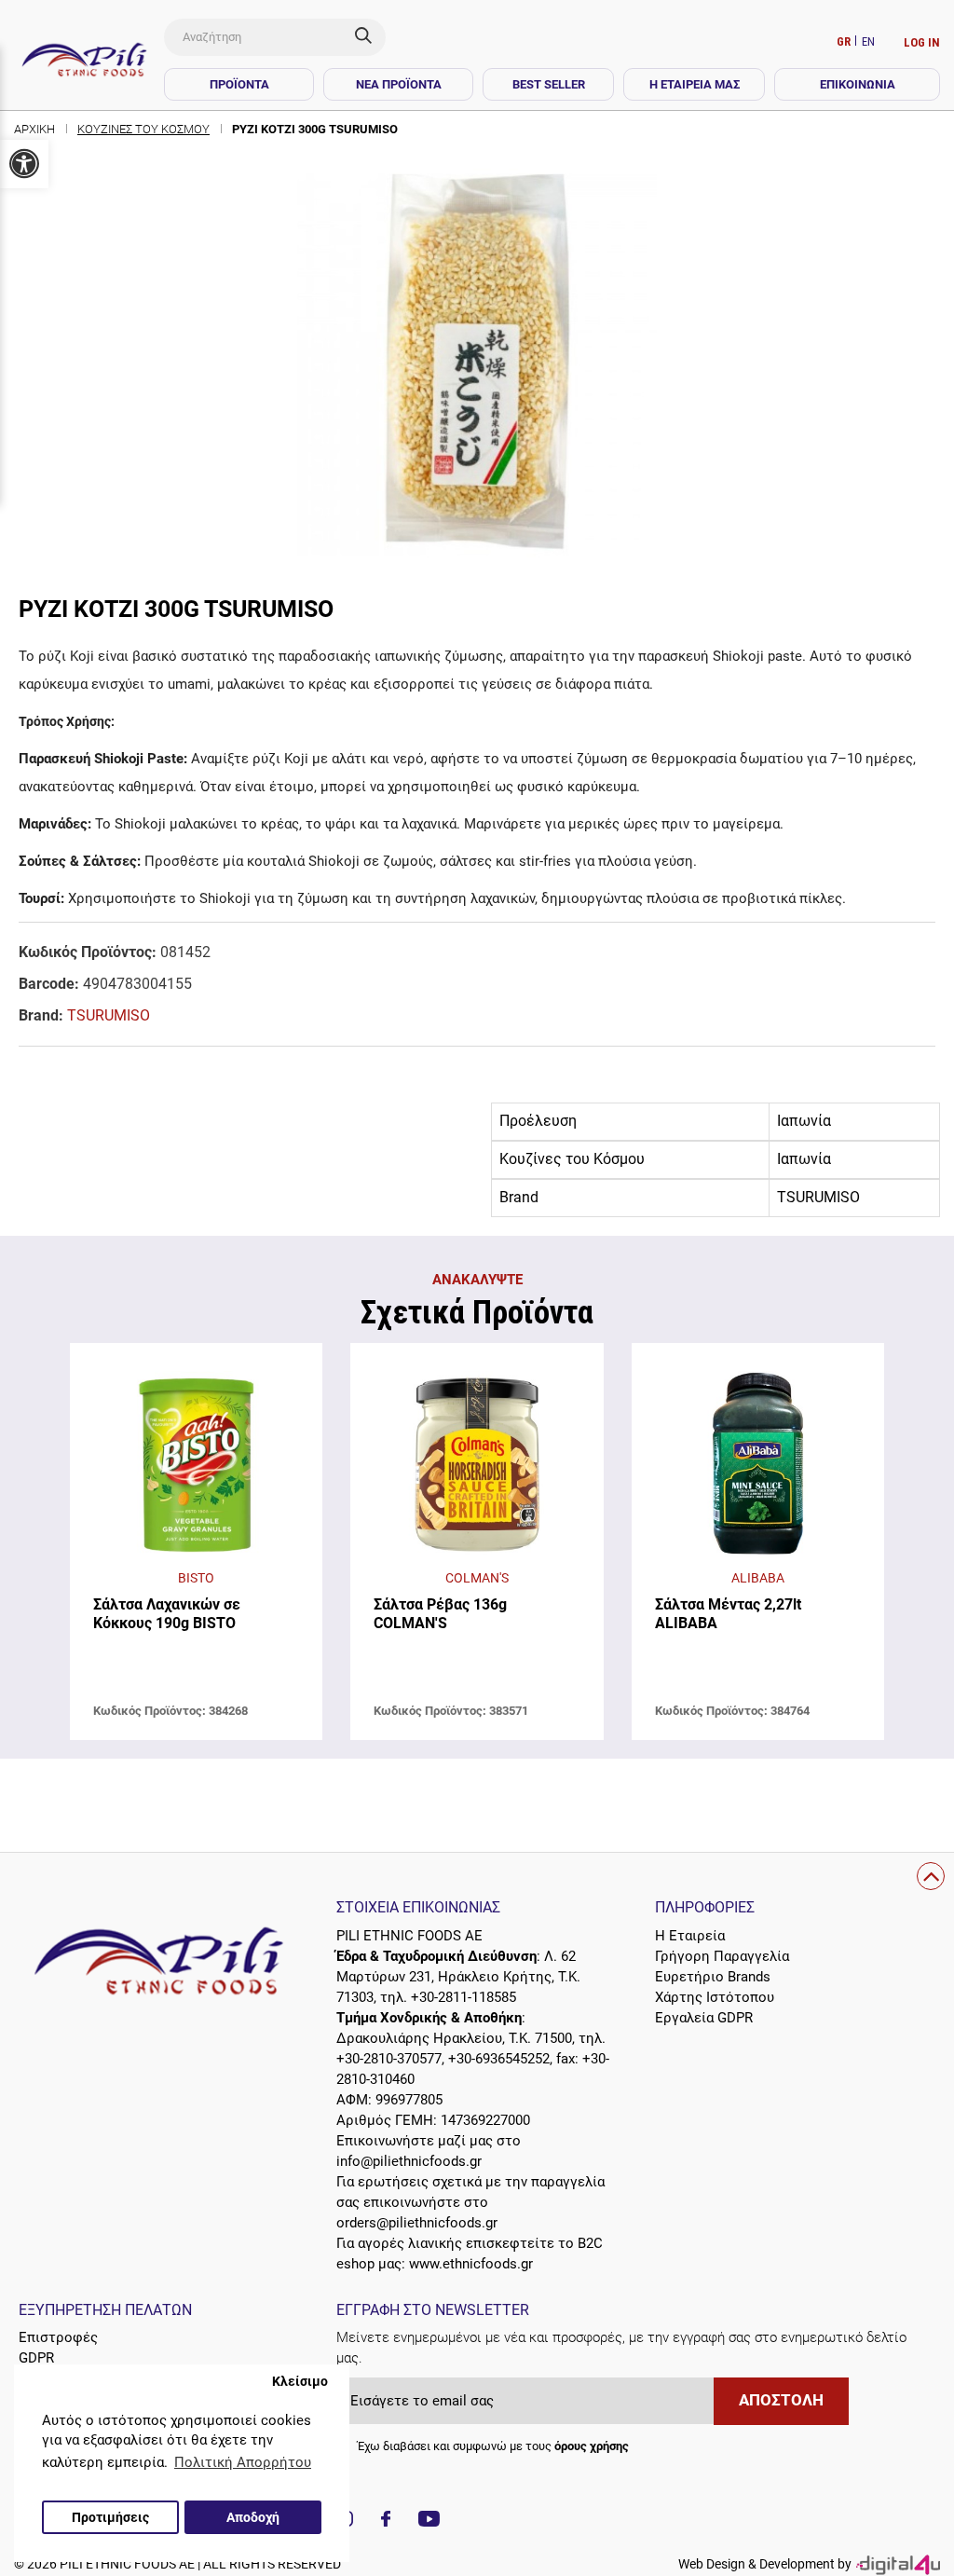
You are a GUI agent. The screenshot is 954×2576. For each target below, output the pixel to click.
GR (845, 41)
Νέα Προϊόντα (399, 84)
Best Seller (549, 84)
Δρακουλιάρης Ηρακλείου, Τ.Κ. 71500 (454, 2038)
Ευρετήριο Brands (713, 1977)
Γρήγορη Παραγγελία (722, 1956)
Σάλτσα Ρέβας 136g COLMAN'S (440, 1614)
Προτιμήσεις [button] (110, 2517)
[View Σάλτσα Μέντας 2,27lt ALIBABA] (758, 1465)
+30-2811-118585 (463, 1997)
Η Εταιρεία (690, 1936)
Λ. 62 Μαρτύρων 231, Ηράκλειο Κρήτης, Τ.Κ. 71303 (458, 1977)
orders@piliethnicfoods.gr (417, 2223)
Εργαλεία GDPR (704, 2018)
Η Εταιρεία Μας (695, 84)
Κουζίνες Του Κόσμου (143, 129)
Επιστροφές (58, 2337)
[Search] (370, 37)
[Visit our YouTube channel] (429, 2521)
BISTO (196, 1578)
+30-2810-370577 (389, 2059)
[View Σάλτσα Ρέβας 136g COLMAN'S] (477, 1465)
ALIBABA (758, 1578)
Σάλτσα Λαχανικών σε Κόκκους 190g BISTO (167, 1614)
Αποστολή (781, 2400)
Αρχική (34, 129)
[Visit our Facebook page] (386, 2521)
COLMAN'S (477, 1578)
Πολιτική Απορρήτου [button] (243, 2462)
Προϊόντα (239, 84)
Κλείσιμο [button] (300, 2381)
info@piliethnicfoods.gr (409, 2161)
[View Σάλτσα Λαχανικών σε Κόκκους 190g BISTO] (196, 1465)
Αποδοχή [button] (253, 2517)
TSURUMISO (109, 1015)
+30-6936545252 (499, 2059)
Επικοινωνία (858, 84)
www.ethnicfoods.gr (471, 2264)
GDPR (36, 2358)
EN (868, 41)
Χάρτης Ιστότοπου (715, 1997)
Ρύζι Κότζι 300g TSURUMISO (315, 129)
